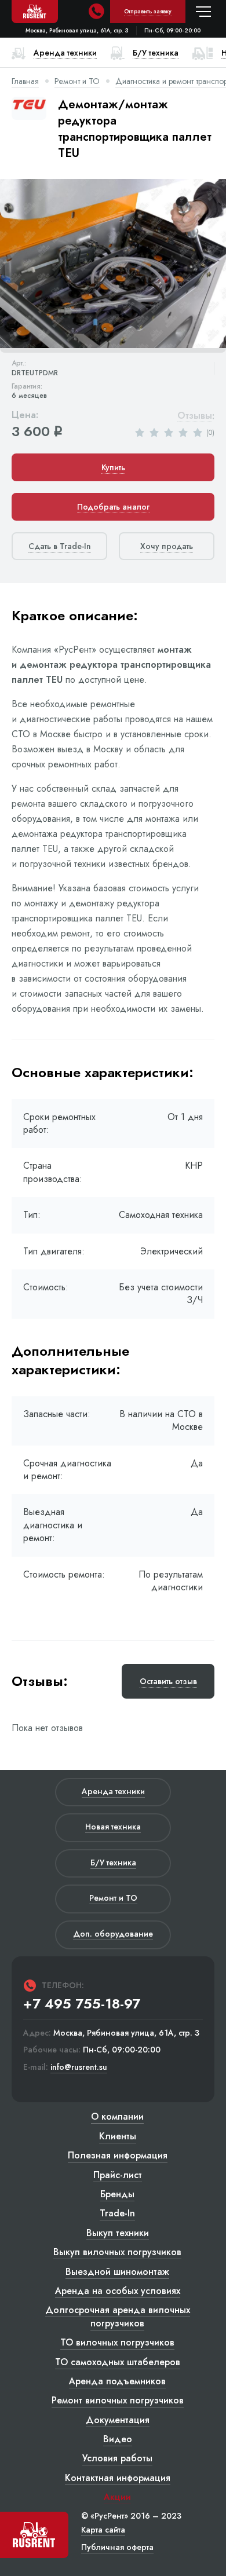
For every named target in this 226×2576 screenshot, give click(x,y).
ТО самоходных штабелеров (118, 2362)
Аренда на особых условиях (118, 2291)
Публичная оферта (117, 2547)
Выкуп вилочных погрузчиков (117, 2252)
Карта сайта (103, 2530)
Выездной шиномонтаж (117, 2272)
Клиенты (118, 2136)
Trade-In (117, 2213)
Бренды (117, 2194)
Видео (118, 2439)
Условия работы (117, 2458)
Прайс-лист (118, 2175)
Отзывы (195, 416)
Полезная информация (118, 2155)
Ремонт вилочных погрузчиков (118, 2400)
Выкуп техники (118, 2233)
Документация (118, 2420)
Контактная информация (118, 2478)
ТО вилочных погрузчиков (117, 2342)
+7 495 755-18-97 (82, 2004)
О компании (117, 2116)
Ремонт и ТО (77, 81)
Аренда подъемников (117, 2381)
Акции (117, 2497)
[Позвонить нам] (96, 12)
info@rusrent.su (79, 2067)
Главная (25, 81)
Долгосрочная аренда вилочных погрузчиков (118, 2316)
